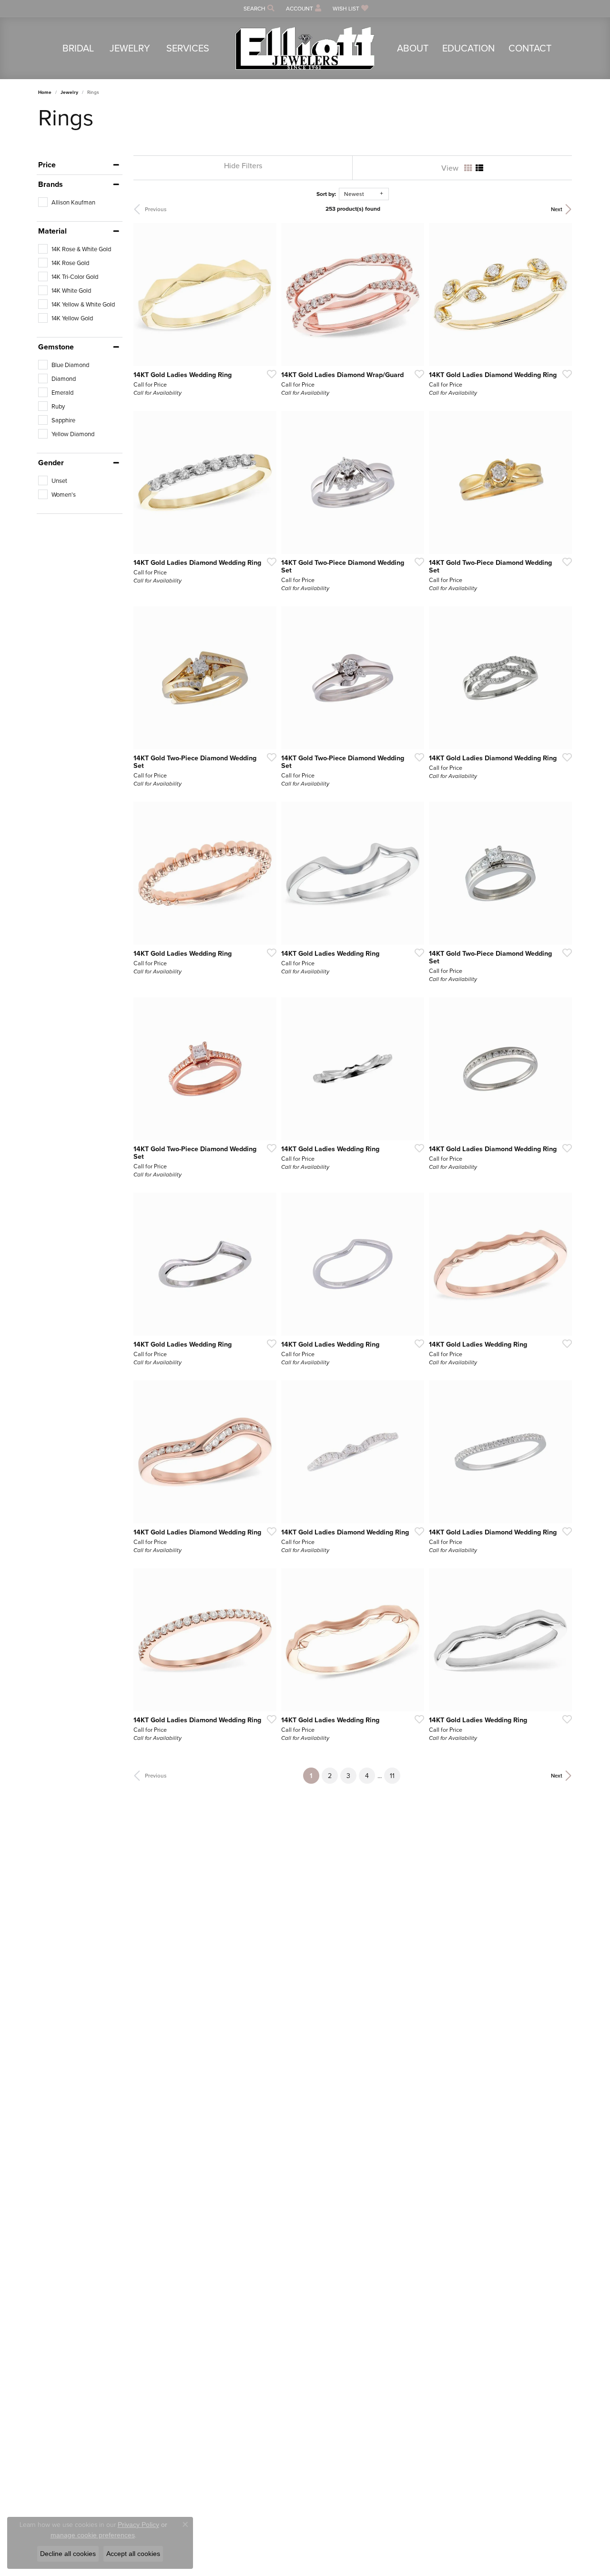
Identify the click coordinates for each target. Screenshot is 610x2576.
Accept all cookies (133, 2554)
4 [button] (367, 1776)
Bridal (78, 48)
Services (188, 48)
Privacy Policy (138, 2525)
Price (47, 165)
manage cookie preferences (93, 2535)
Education (468, 48)
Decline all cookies (68, 2554)
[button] (258, 8)
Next (557, 209)
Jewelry (130, 48)
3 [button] (348, 1776)
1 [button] (315, 1775)
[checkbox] (67, 202)
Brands (51, 184)
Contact (530, 48)
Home (45, 92)
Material (52, 231)
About (413, 48)
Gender (51, 463)
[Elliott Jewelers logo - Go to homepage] (305, 48)
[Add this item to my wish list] (269, 374)
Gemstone (56, 347)
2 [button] (330, 1776)
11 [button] (392, 1776)
